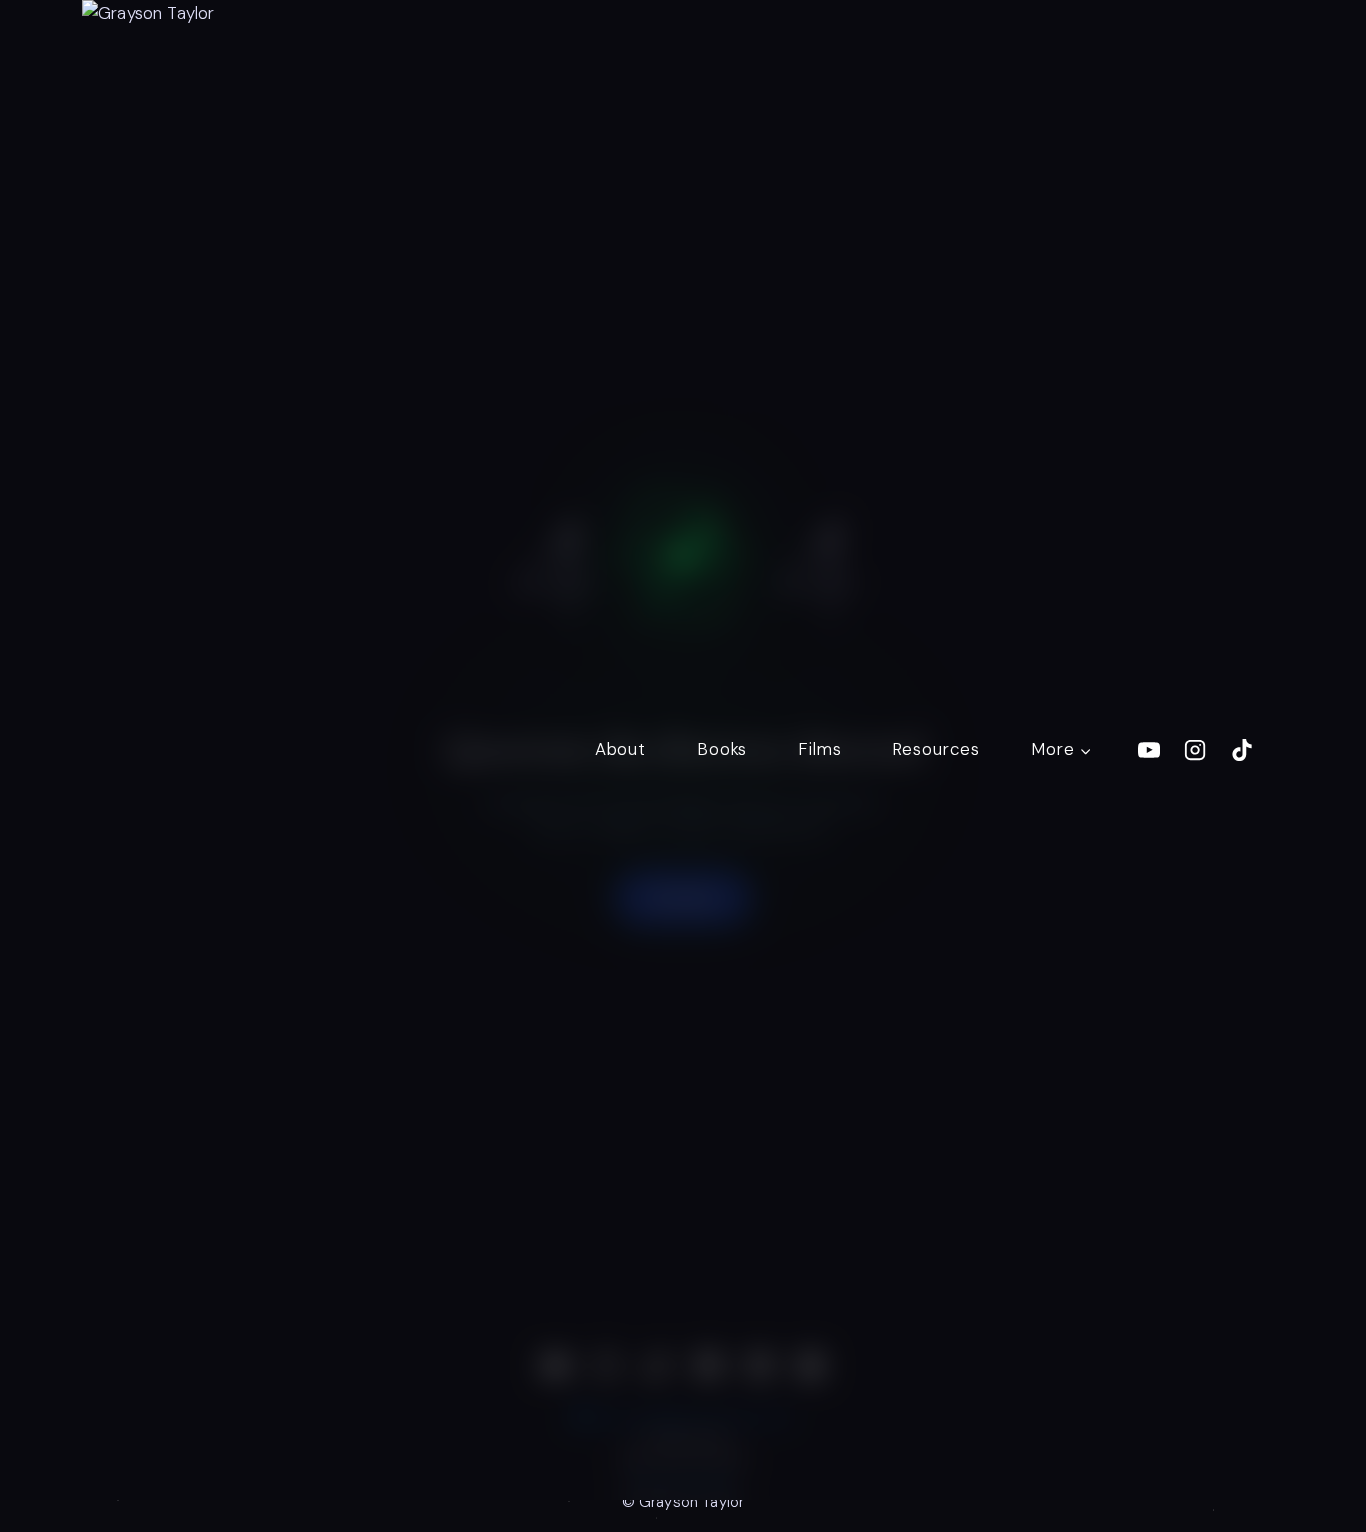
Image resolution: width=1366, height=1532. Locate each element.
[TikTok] (1242, 750)
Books (722, 749)
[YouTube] (1149, 750)
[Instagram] (1195, 750)
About (620, 749)
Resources (936, 749)
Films (819, 749)
